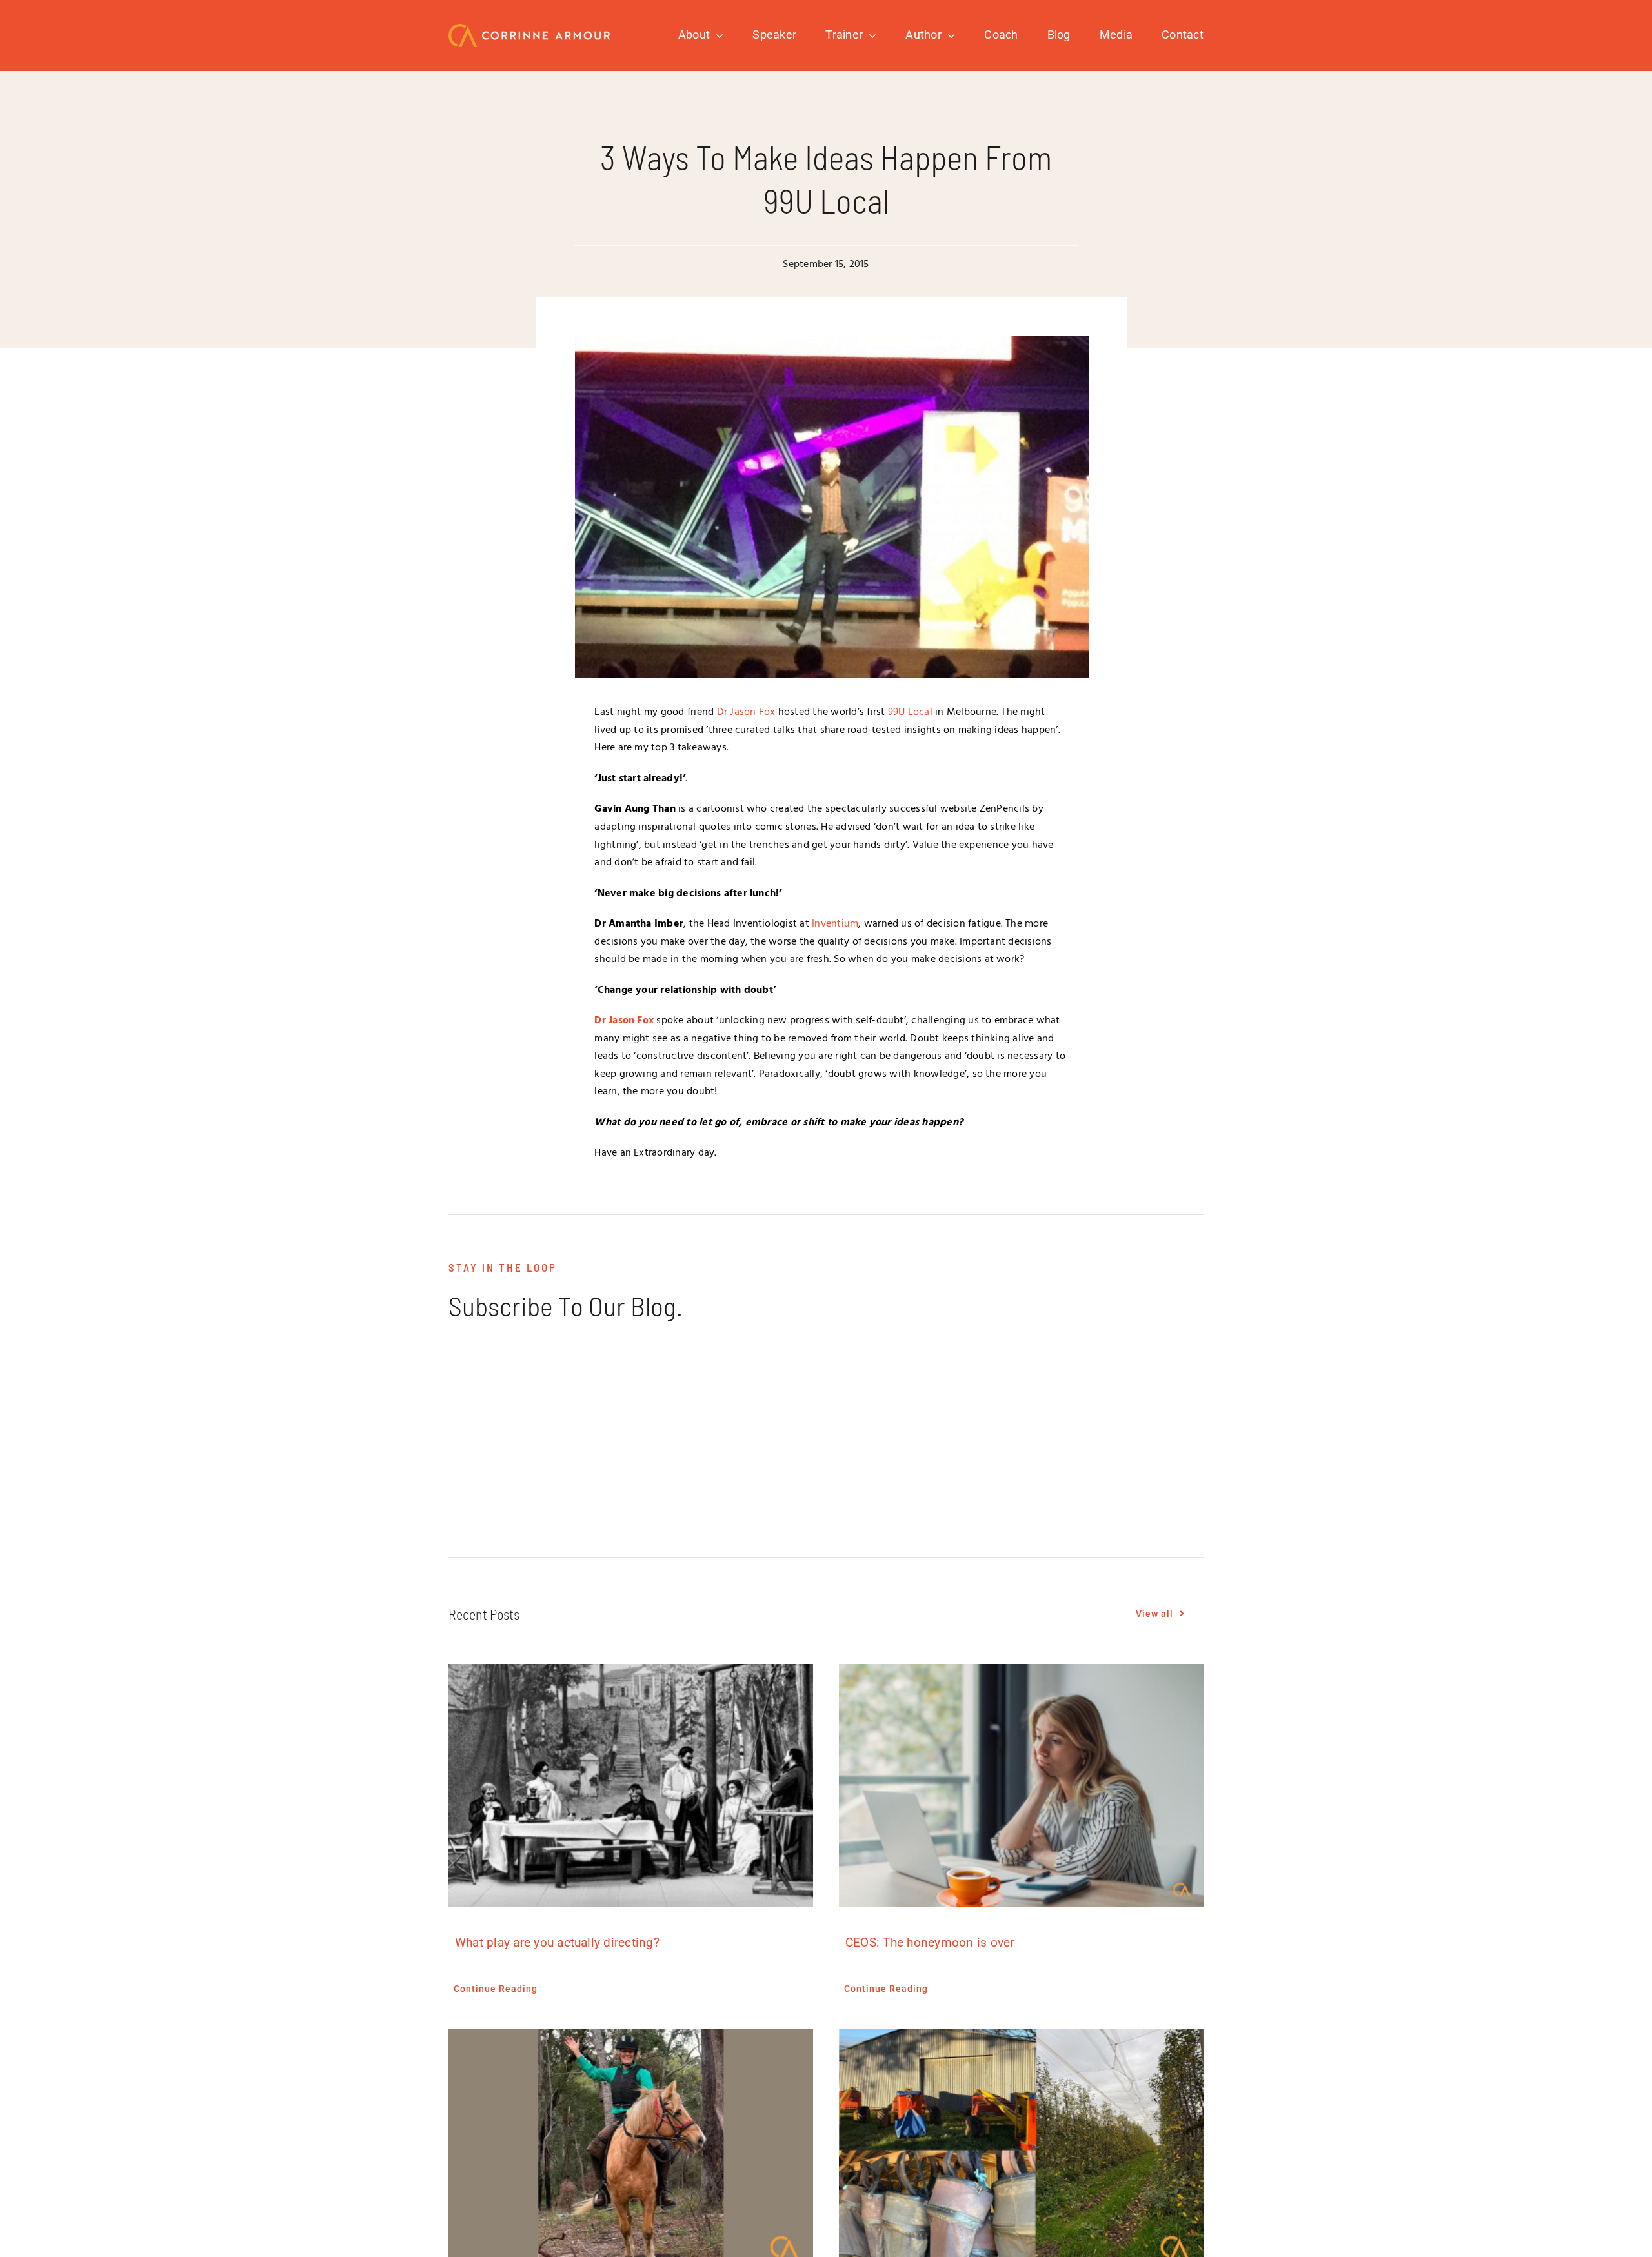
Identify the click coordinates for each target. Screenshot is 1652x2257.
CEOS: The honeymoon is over (930, 1942)
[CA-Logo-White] (529, 29)
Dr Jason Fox (746, 712)
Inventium (835, 924)
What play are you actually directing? (557, 1942)
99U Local (910, 712)
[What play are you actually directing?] (631, 1786)
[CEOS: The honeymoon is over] (1021, 1786)
